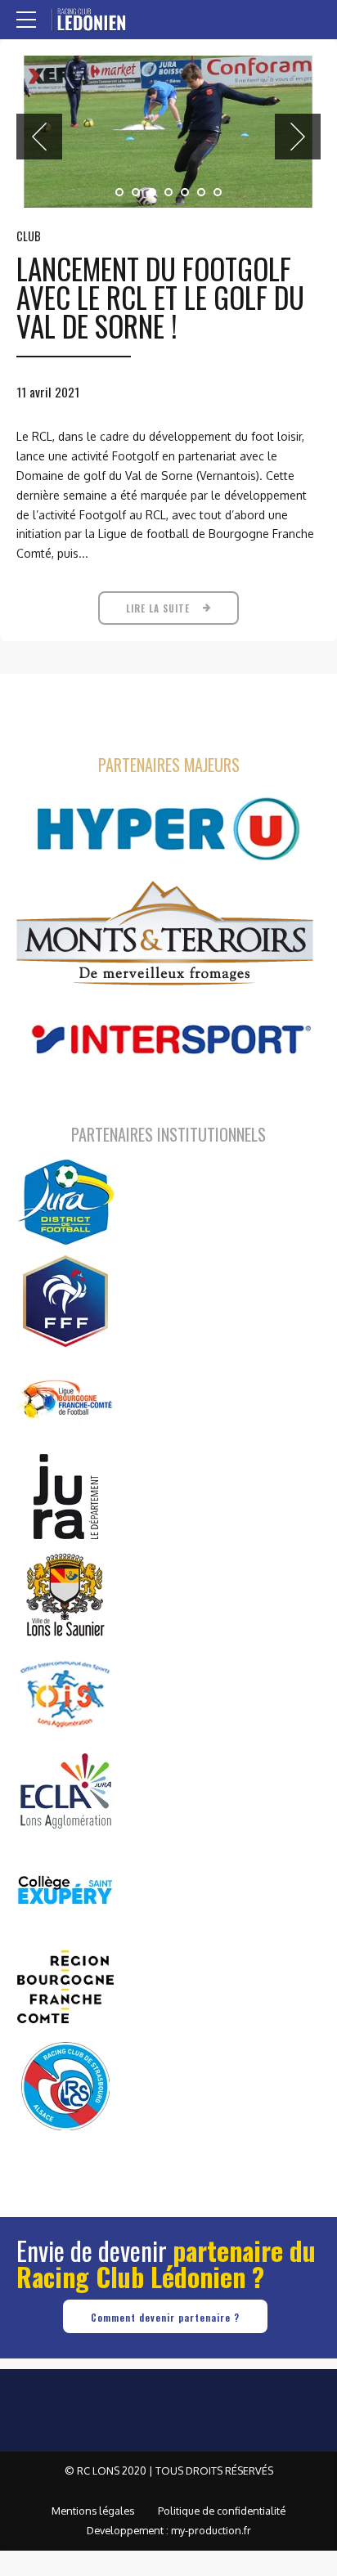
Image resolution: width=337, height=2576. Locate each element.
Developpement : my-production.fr (169, 2530)
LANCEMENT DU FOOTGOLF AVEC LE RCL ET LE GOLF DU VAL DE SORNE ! (160, 297)
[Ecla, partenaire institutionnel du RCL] (65, 1791)
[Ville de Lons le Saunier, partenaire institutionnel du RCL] (65, 1595)
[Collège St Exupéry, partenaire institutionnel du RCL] (65, 1889)
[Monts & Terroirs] (165, 935)
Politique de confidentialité (222, 2511)
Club (29, 236)
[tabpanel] (168, 132)
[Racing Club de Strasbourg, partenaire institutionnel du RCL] (65, 2085)
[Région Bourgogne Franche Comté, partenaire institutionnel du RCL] (65, 1987)
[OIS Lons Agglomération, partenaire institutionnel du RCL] (65, 1693)
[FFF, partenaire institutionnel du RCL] (65, 1300)
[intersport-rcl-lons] (168, 1040)
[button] (39, 137)
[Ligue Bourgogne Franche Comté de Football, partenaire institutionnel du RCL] (65, 1398)
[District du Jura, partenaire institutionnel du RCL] (65, 1202)
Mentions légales (93, 2511)
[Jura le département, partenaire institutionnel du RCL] (65, 1497)
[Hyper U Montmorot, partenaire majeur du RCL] (168, 829)
